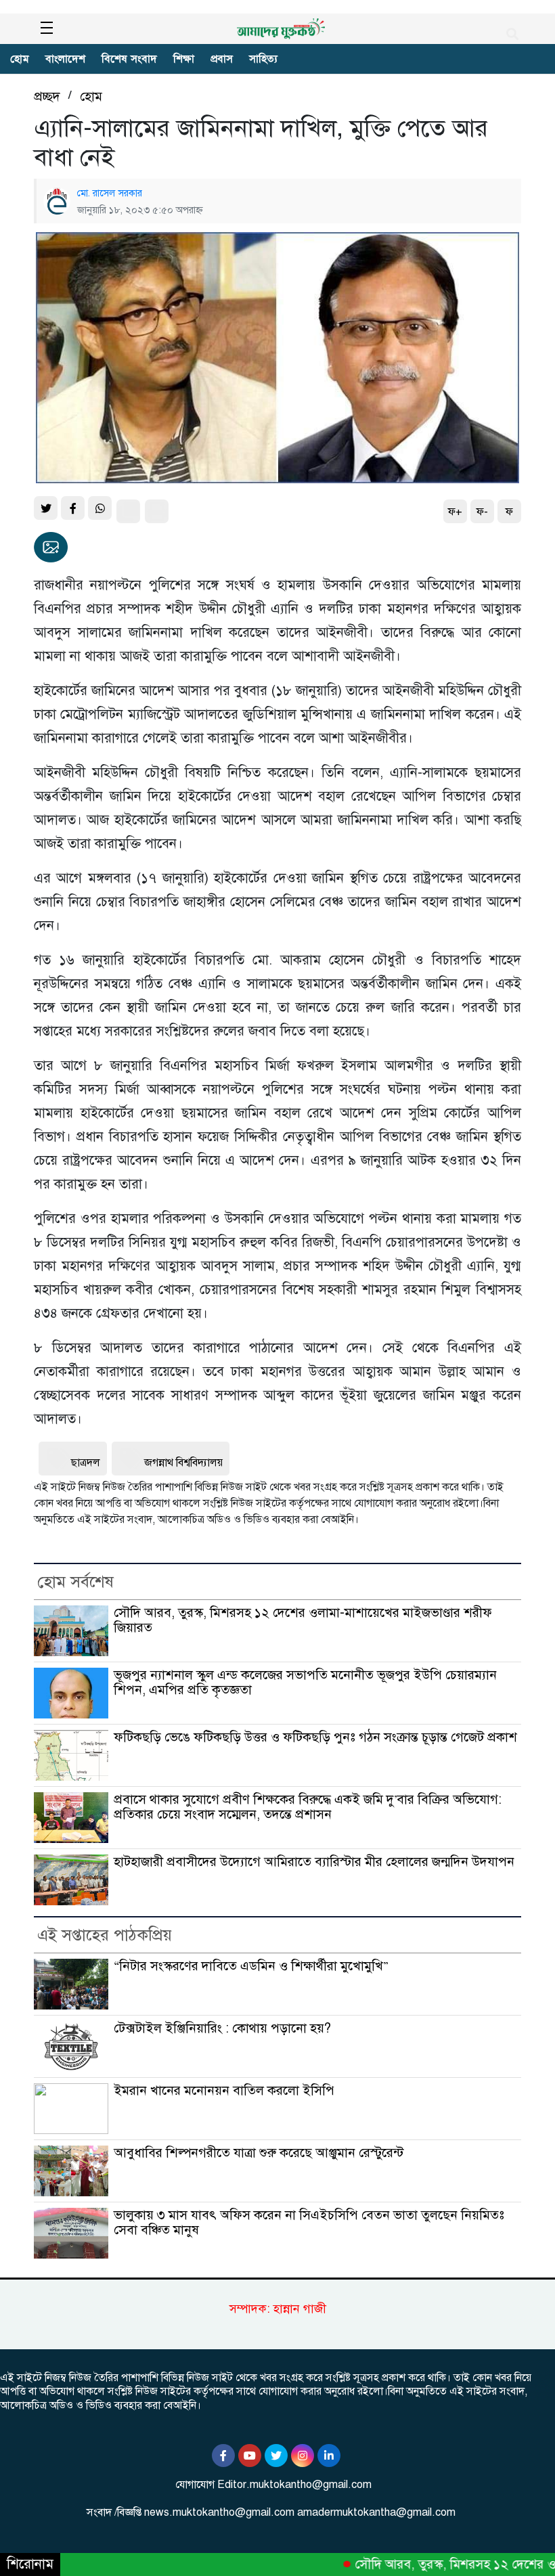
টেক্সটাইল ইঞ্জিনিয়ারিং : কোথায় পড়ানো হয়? (222, 2028)
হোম (20, 59)
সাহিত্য (263, 59)
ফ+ (455, 512)
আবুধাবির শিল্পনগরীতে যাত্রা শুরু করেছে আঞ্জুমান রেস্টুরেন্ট (259, 2153)
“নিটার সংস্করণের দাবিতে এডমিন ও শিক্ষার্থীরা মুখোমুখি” (251, 1966)
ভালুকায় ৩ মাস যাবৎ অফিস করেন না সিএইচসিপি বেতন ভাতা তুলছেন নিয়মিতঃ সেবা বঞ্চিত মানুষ (309, 2222)
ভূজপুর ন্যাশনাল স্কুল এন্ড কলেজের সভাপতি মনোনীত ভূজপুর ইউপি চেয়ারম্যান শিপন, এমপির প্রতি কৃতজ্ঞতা (305, 1682)
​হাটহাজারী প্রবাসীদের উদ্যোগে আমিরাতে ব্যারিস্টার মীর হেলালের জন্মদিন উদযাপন (314, 1862)
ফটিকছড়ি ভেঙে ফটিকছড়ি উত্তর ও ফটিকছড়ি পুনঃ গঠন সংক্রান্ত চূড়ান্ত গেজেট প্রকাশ (315, 1737)
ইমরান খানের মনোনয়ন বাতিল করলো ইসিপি (224, 2090)
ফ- (482, 512)
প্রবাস (222, 59)
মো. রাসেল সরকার (110, 193)
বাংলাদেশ (65, 59)
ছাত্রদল (86, 1463)
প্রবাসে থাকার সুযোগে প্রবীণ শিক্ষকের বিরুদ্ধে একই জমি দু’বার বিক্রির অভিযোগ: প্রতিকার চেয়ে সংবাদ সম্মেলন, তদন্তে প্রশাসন (308, 1807)
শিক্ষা (184, 59)
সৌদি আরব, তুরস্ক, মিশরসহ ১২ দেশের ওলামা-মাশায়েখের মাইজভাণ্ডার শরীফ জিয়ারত (303, 1620)
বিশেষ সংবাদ (129, 59)
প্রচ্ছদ (47, 96)
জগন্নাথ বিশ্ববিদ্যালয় (183, 1463)
